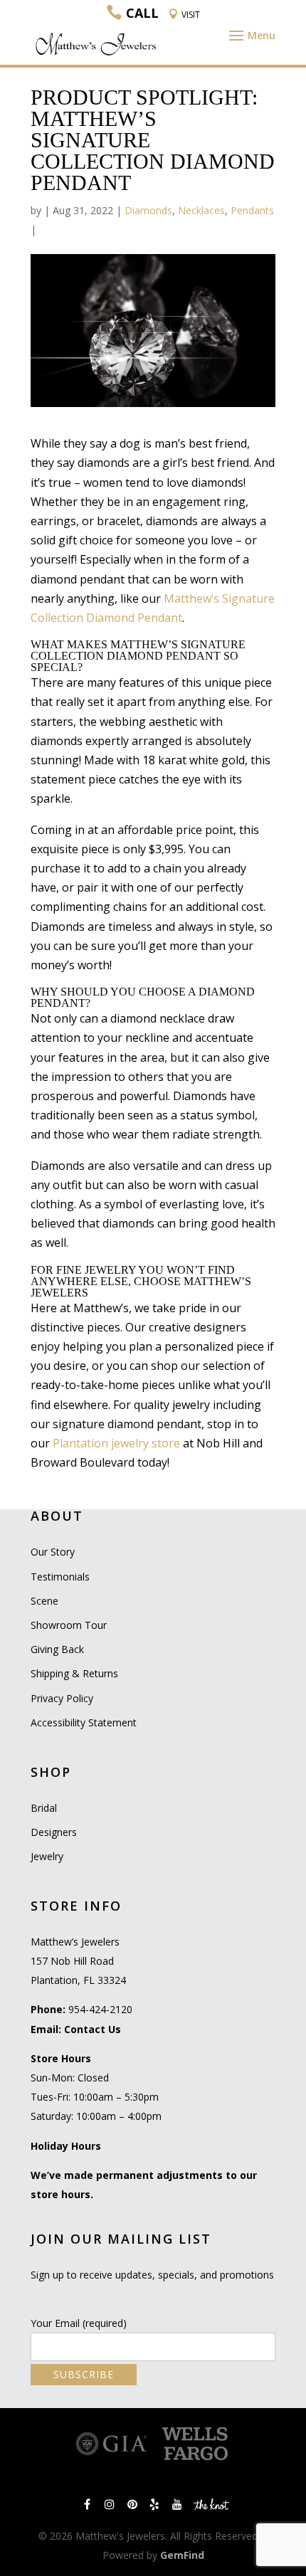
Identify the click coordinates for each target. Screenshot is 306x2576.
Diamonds (148, 210)
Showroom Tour (69, 1625)
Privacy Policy (62, 1698)
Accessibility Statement (84, 1722)
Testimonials (60, 1577)
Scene (44, 1601)
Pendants (252, 210)
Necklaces (201, 210)
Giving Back (57, 1649)
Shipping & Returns (74, 1673)
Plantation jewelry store (116, 1443)
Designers (54, 1832)
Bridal (44, 1808)
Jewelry (47, 1856)
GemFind (182, 2555)
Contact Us (93, 2029)
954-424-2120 (100, 2009)
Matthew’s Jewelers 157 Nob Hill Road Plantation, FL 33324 (78, 1961)
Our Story (53, 1552)
